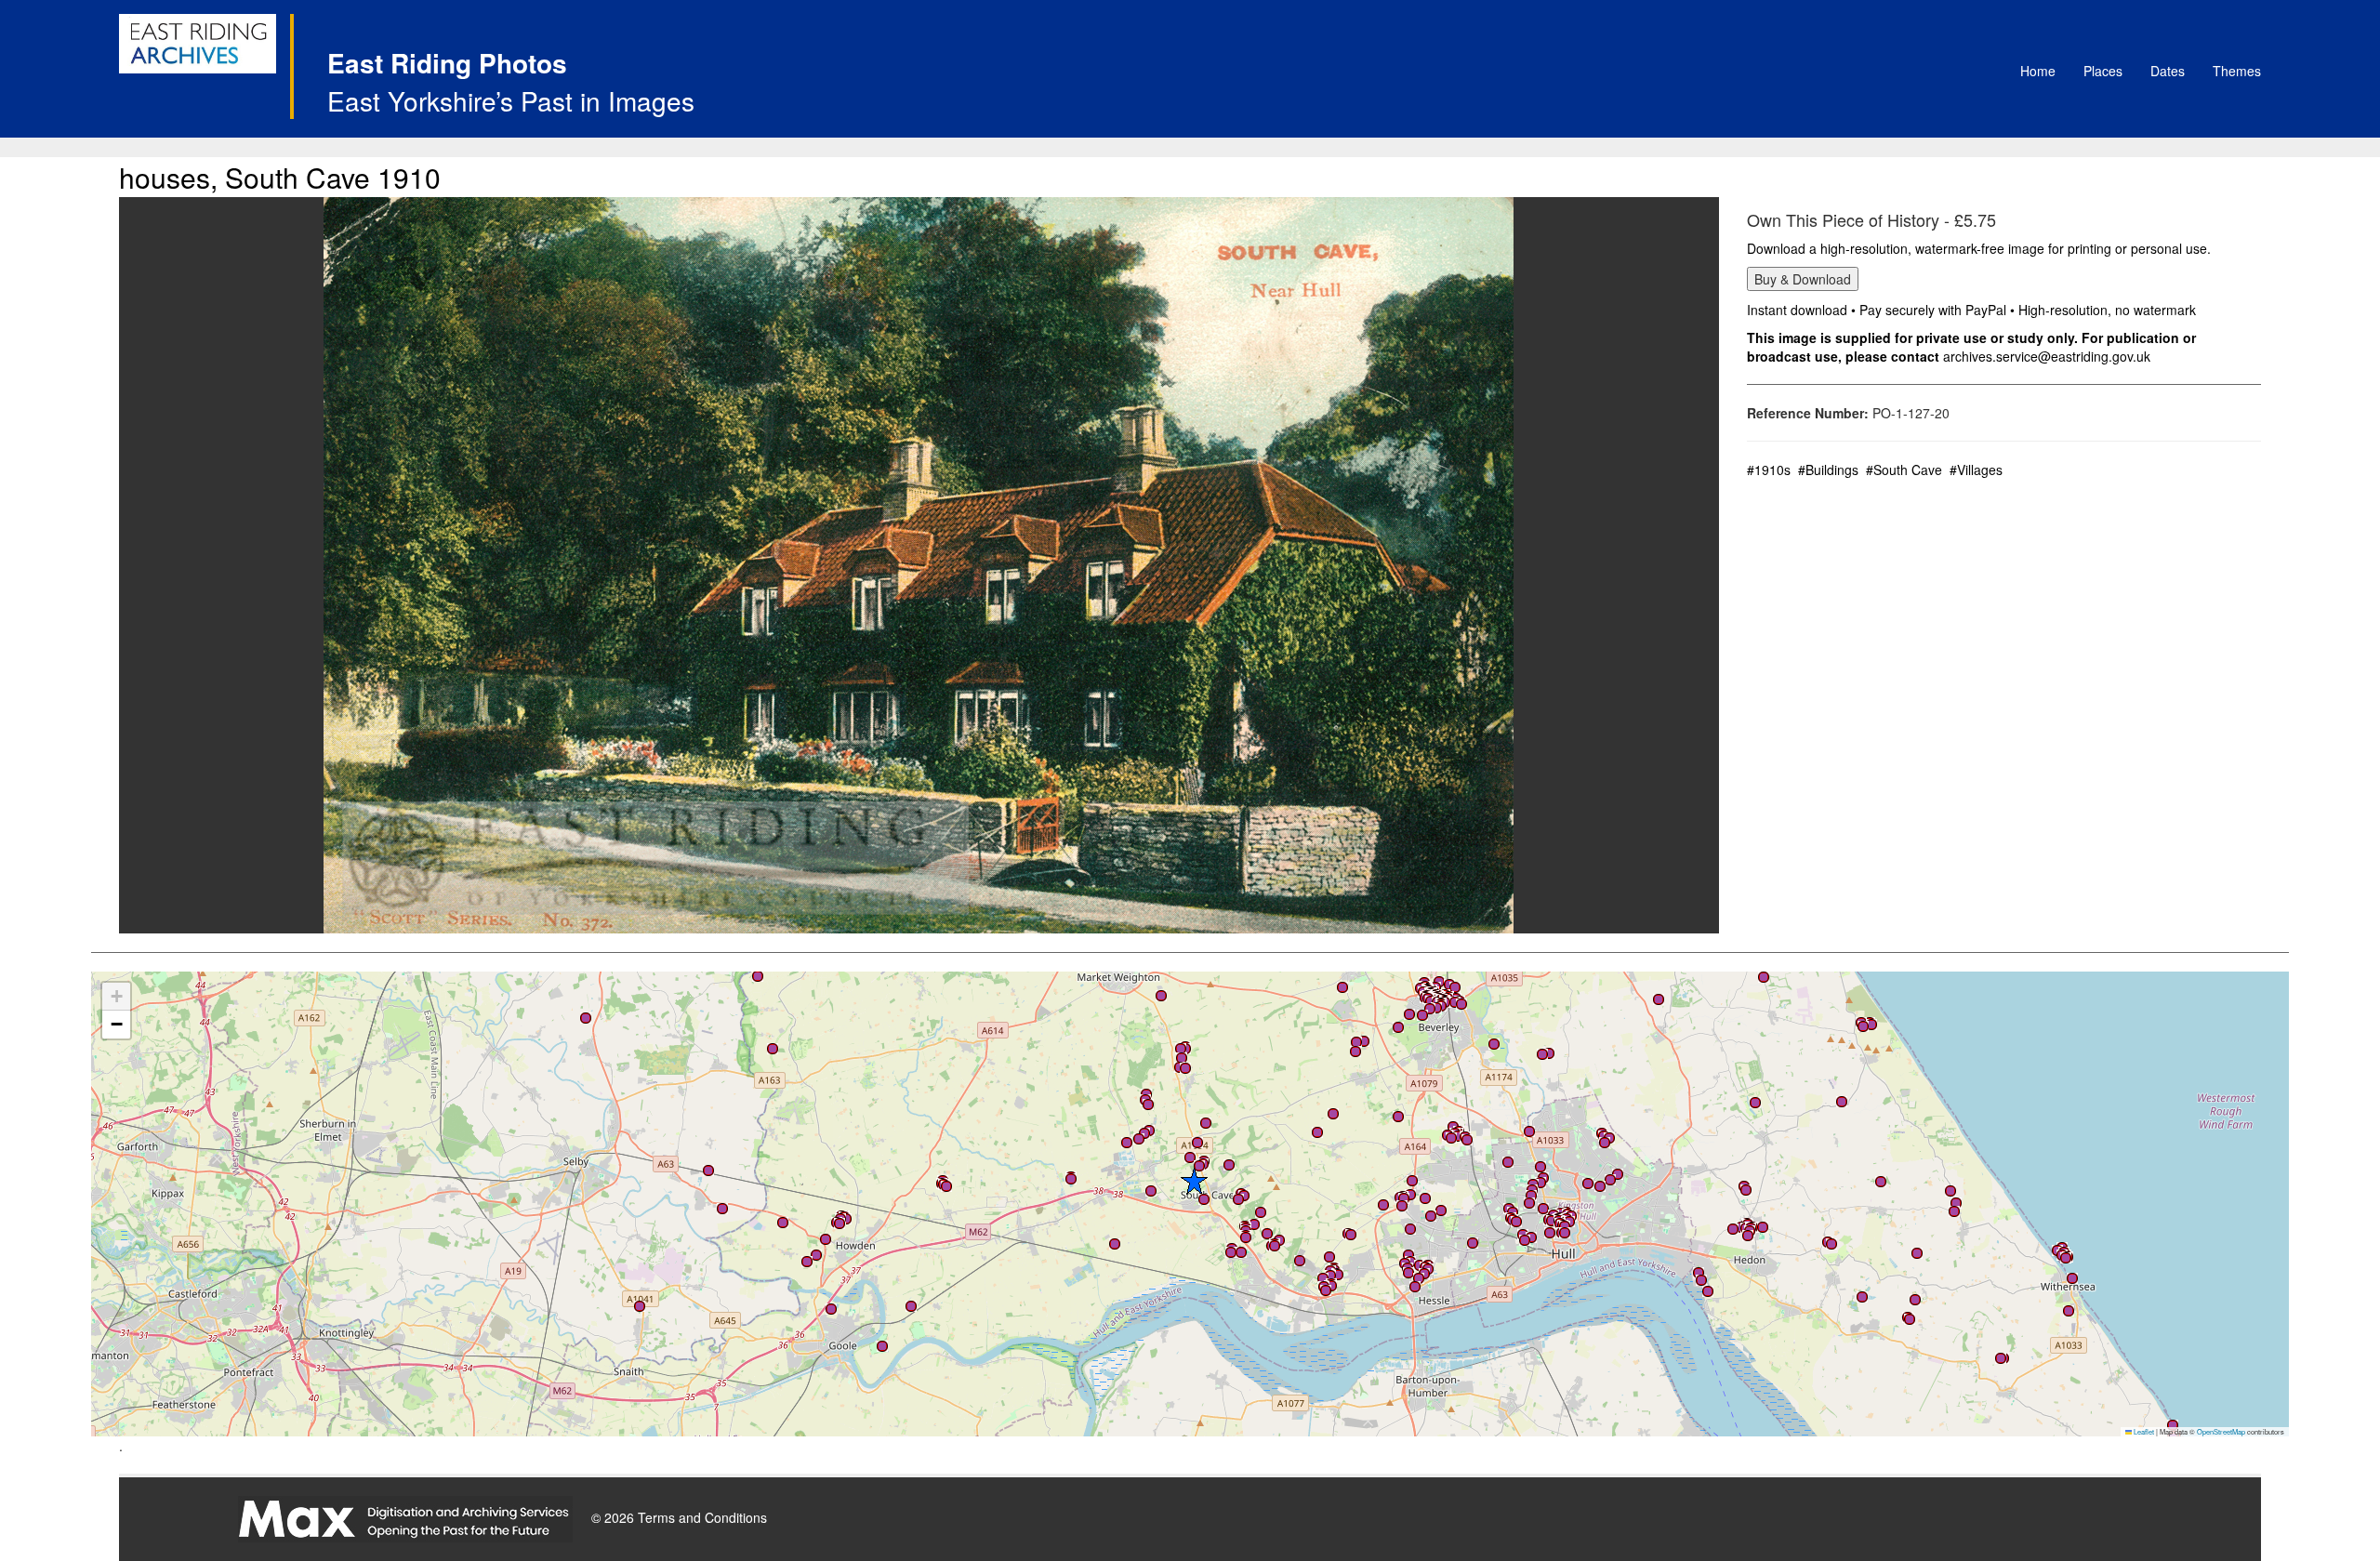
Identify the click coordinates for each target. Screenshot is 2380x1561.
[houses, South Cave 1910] (919, 565)
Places (2103, 71)
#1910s (1769, 470)
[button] (1871, 1025)
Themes (2237, 71)
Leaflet (2143, 1431)
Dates (2168, 71)
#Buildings (1828, 470)
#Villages (1976, 470)
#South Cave (1904, 470)
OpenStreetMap (2221, 1431)
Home (2038, 71)
